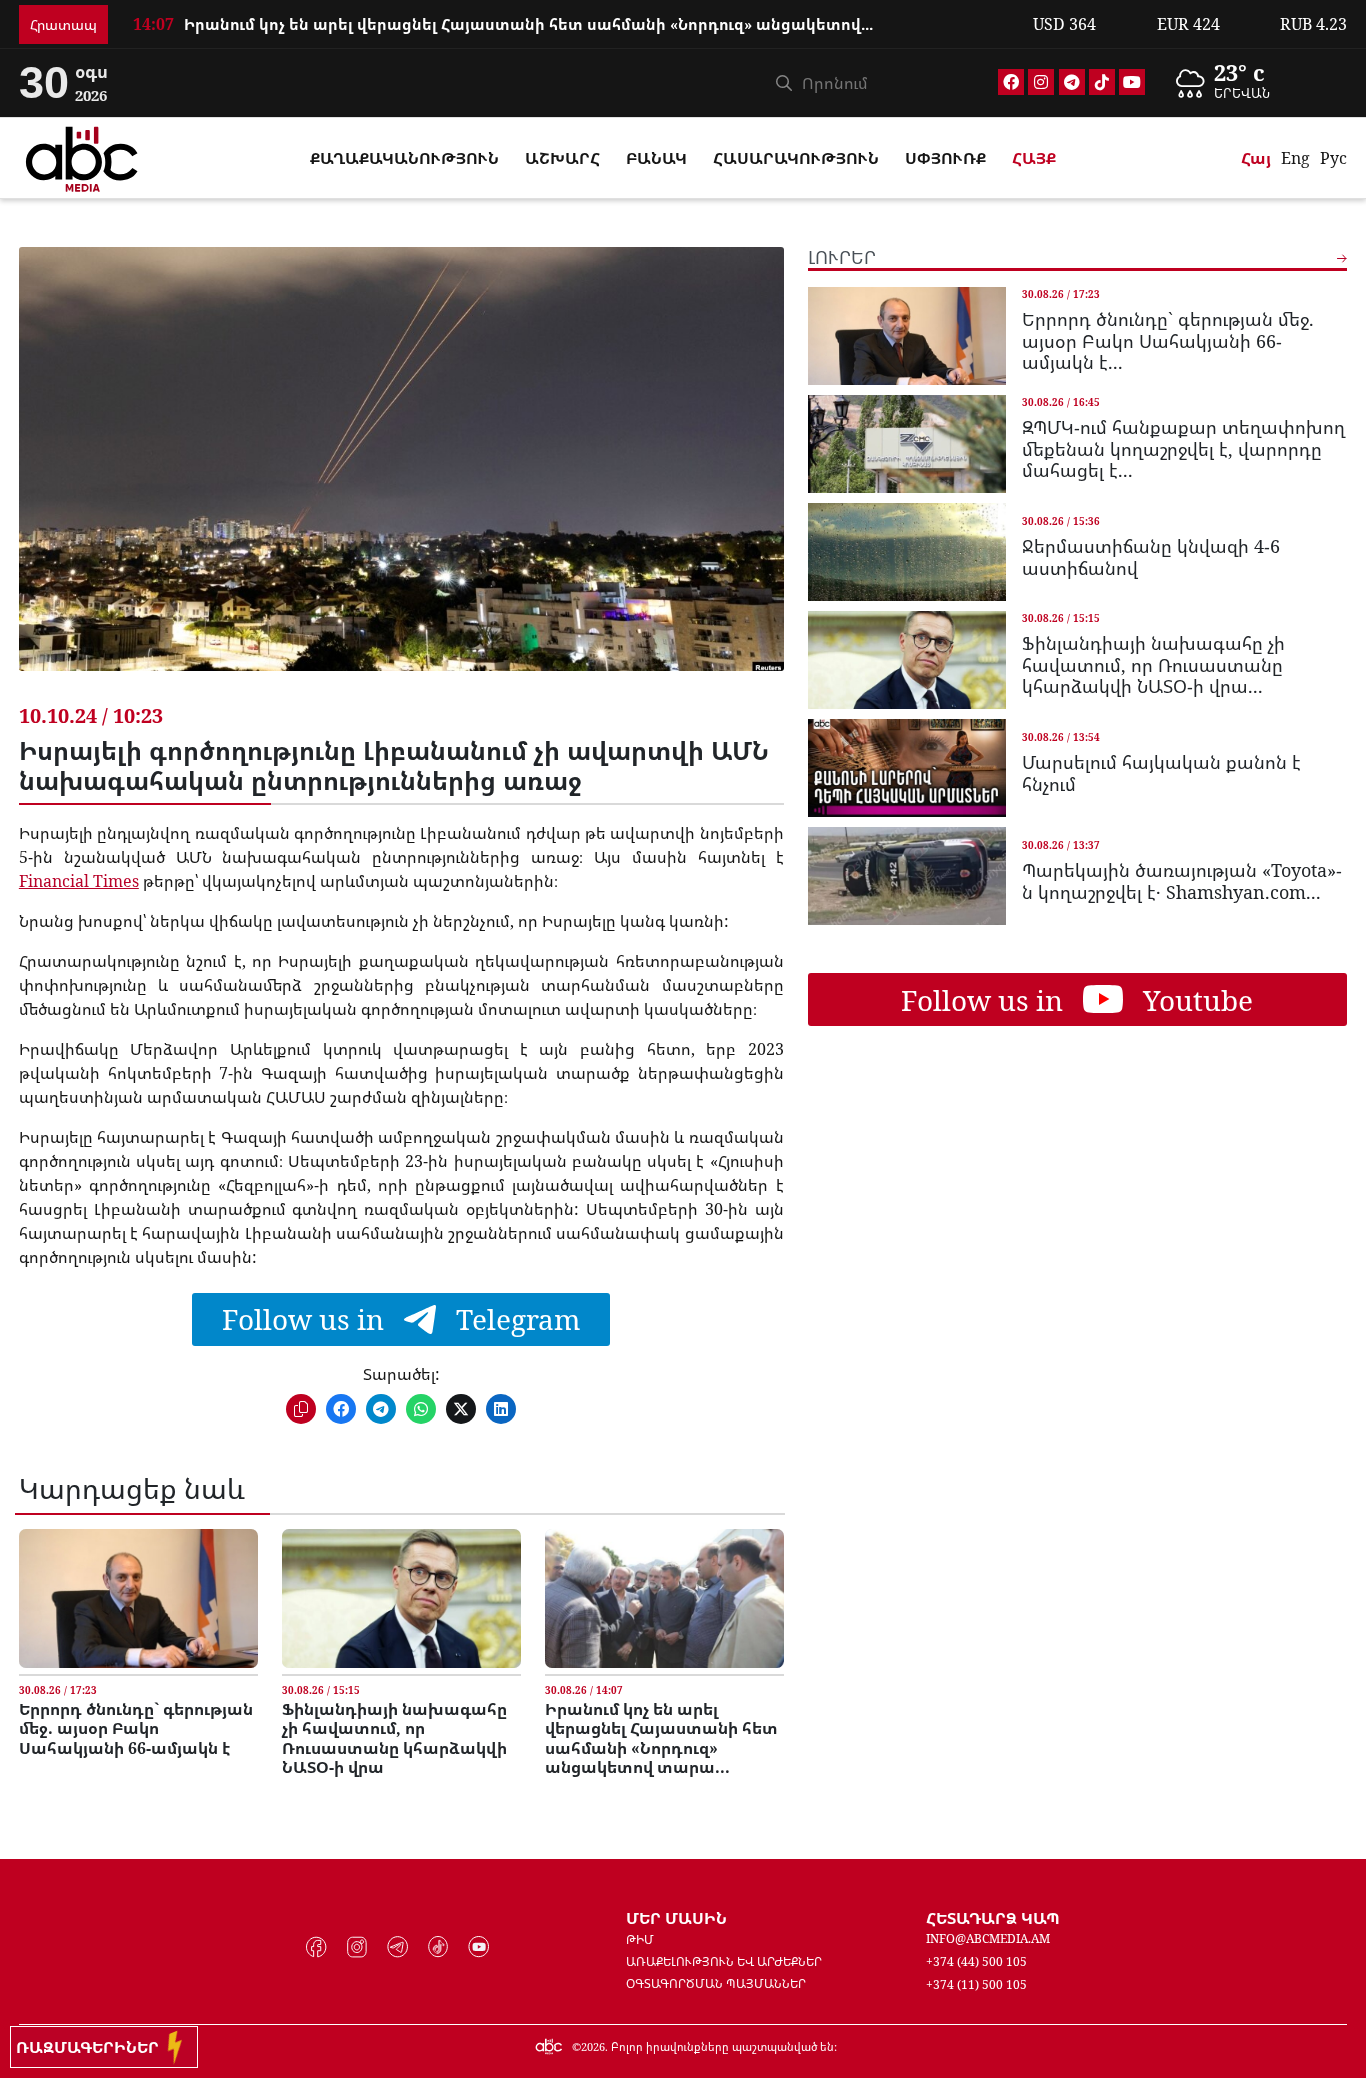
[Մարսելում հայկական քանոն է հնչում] (907, 768)
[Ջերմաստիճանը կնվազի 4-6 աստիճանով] (907, 552)
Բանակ (656, 158)
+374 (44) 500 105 (976, 1961)
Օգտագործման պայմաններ (716, 1983)
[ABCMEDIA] (82, 156)
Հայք (1034, 158)
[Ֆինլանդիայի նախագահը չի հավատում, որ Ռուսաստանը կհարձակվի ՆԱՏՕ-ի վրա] (401, 1598)
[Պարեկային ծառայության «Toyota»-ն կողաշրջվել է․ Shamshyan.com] (907, 876)
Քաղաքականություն (404, 158)
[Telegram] (1072, 82)
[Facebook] (1011, 82)
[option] (1255, 83)
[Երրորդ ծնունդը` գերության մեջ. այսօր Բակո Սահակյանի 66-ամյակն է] (138, 1598)
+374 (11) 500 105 (976, 1984)
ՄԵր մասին (676, 1918)
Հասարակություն (796, 158)
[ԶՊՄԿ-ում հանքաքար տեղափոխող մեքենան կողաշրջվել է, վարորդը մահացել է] (907, 444)
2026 (593, 2046)
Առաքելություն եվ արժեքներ (724, 1961)
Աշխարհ (562, 158)
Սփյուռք (945, 158)
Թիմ (640, 1939)
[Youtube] (1132, 82)
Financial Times (79, 881)
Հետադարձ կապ (993, 1918)
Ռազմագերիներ (91, 2047)
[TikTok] (1102, 82)
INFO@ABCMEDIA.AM (988, 1938)
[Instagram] (1041, 82)
